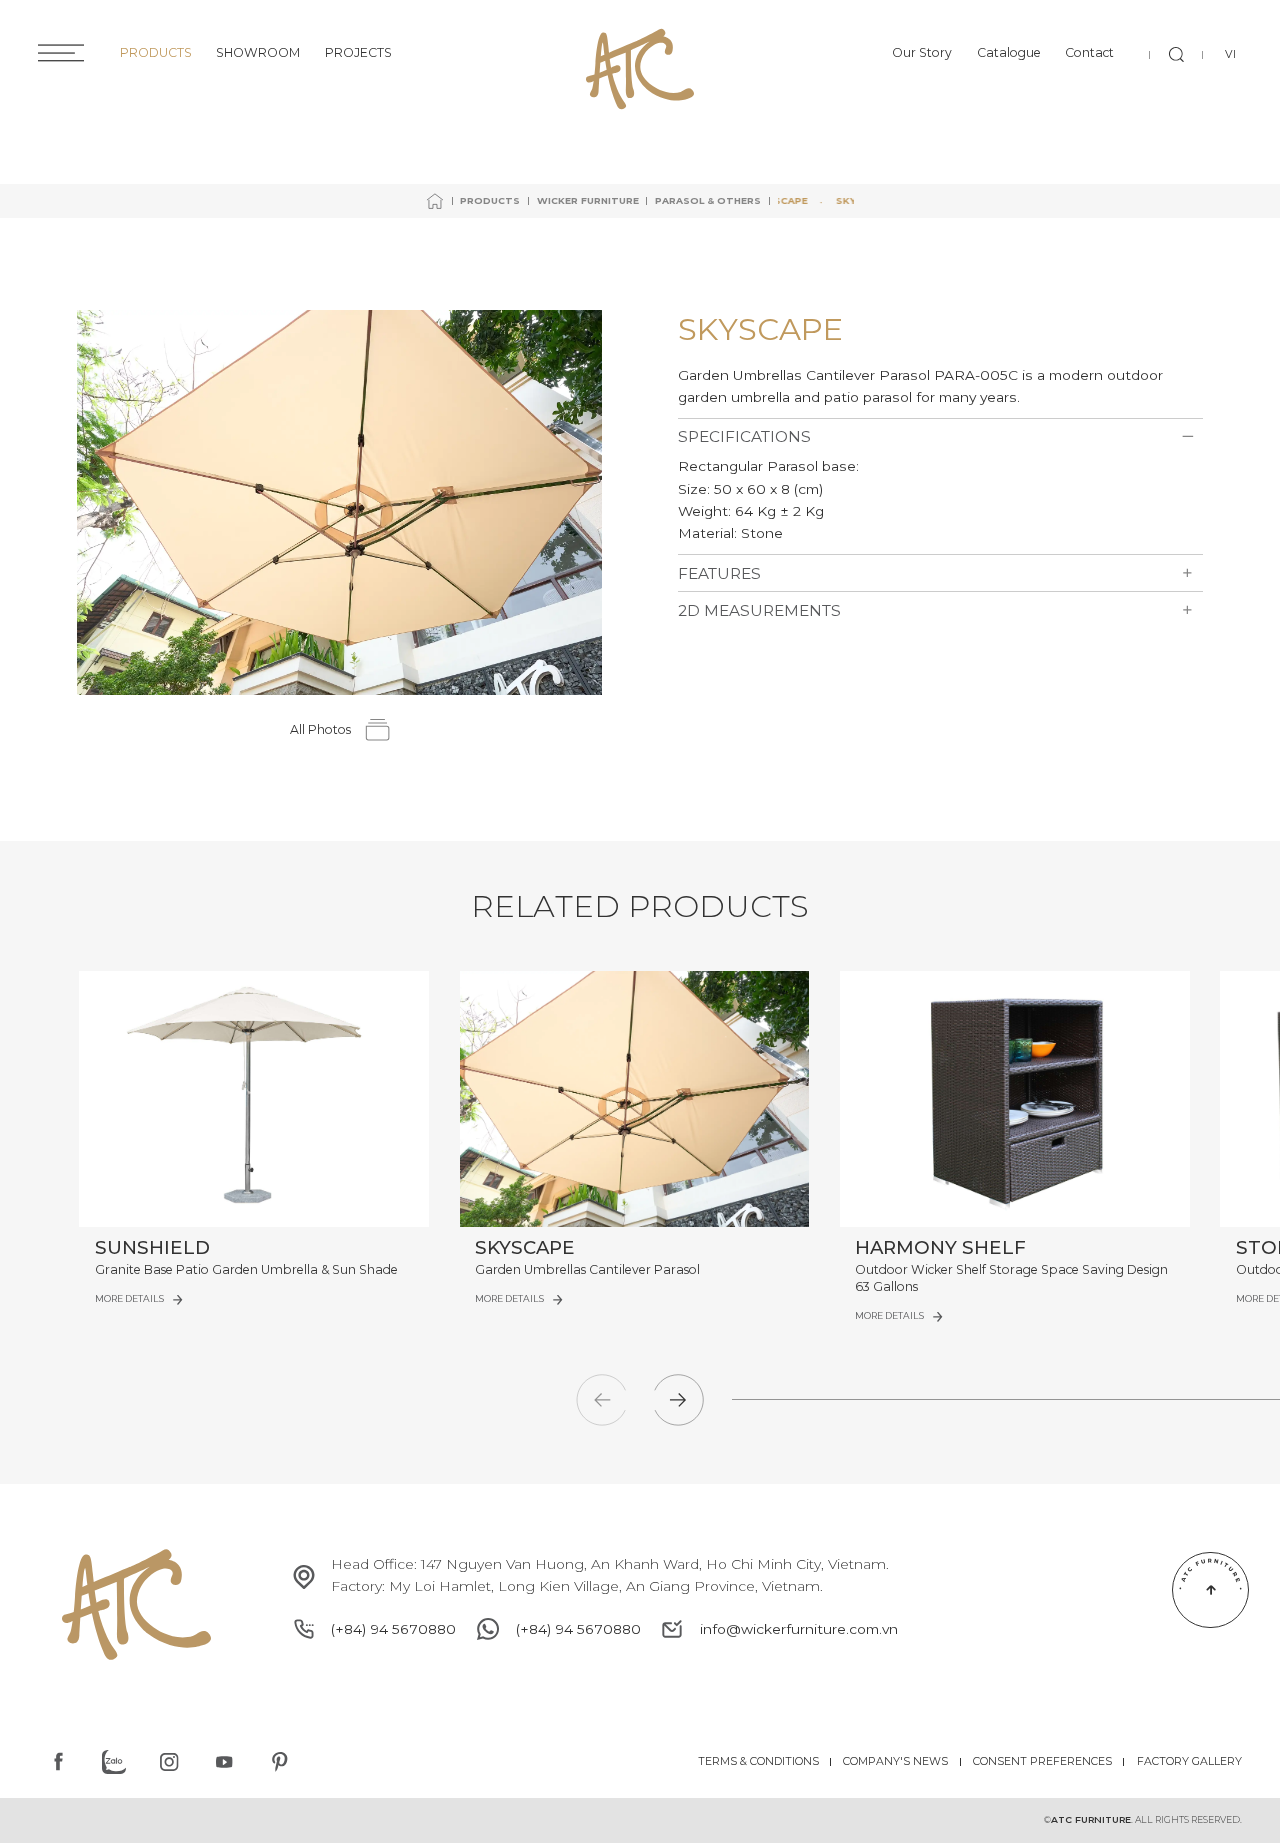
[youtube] (224, 1762)
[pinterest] (280, 1762)
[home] (435, 201)
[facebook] (58, 1762)
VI (1230, 54)
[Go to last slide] (601, 1399)
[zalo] (114, 1762)
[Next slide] (678, 1399)
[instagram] (169, 1762)
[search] (1176, 55)
